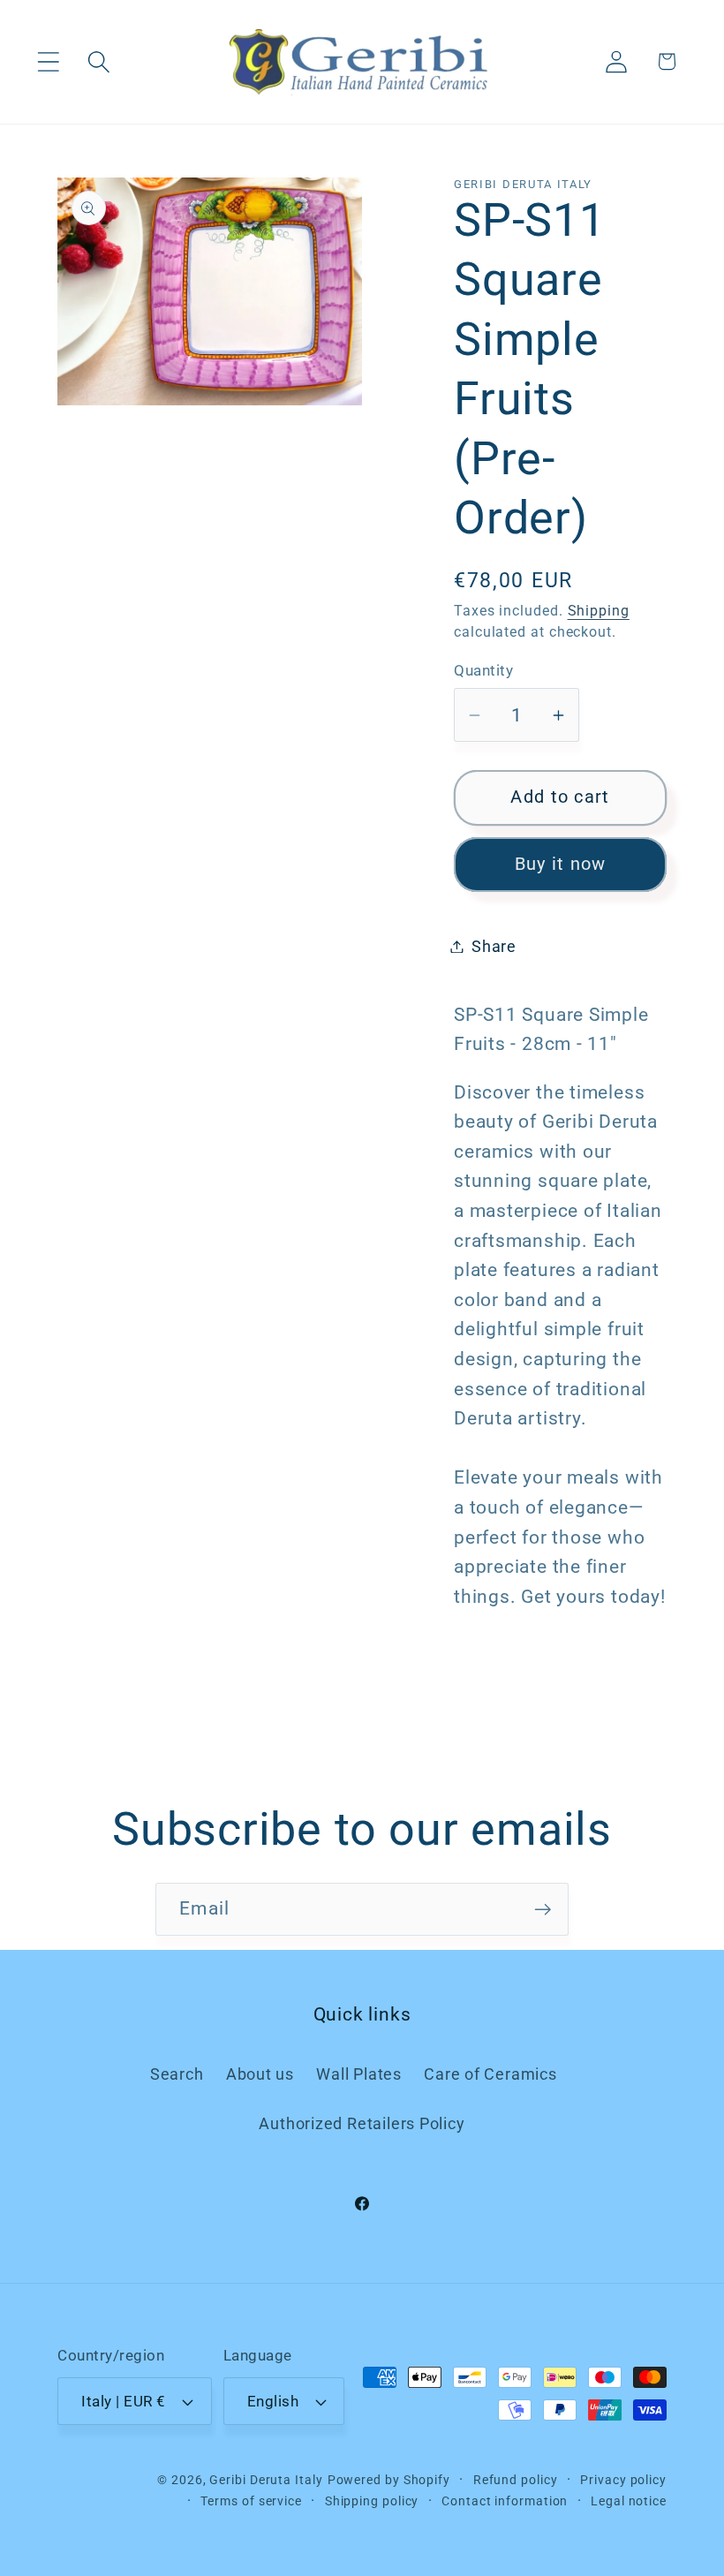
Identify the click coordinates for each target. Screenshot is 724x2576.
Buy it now (561, 864)
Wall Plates (359, 2074)
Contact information (505, 2501)
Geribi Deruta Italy (266, 2480)
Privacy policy (623, 2480)
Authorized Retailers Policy (362, 2123)
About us (260, 2074)
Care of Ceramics (490, 2074)
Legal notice (629, 2501)
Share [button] (494, 946)
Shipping (599, 611)
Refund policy (516, 2480)
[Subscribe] (543, 1910)
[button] (48, 61)
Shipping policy (372, 2501)
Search (177, 2074)
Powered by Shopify (389, 2480)
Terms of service (251, 2501)
